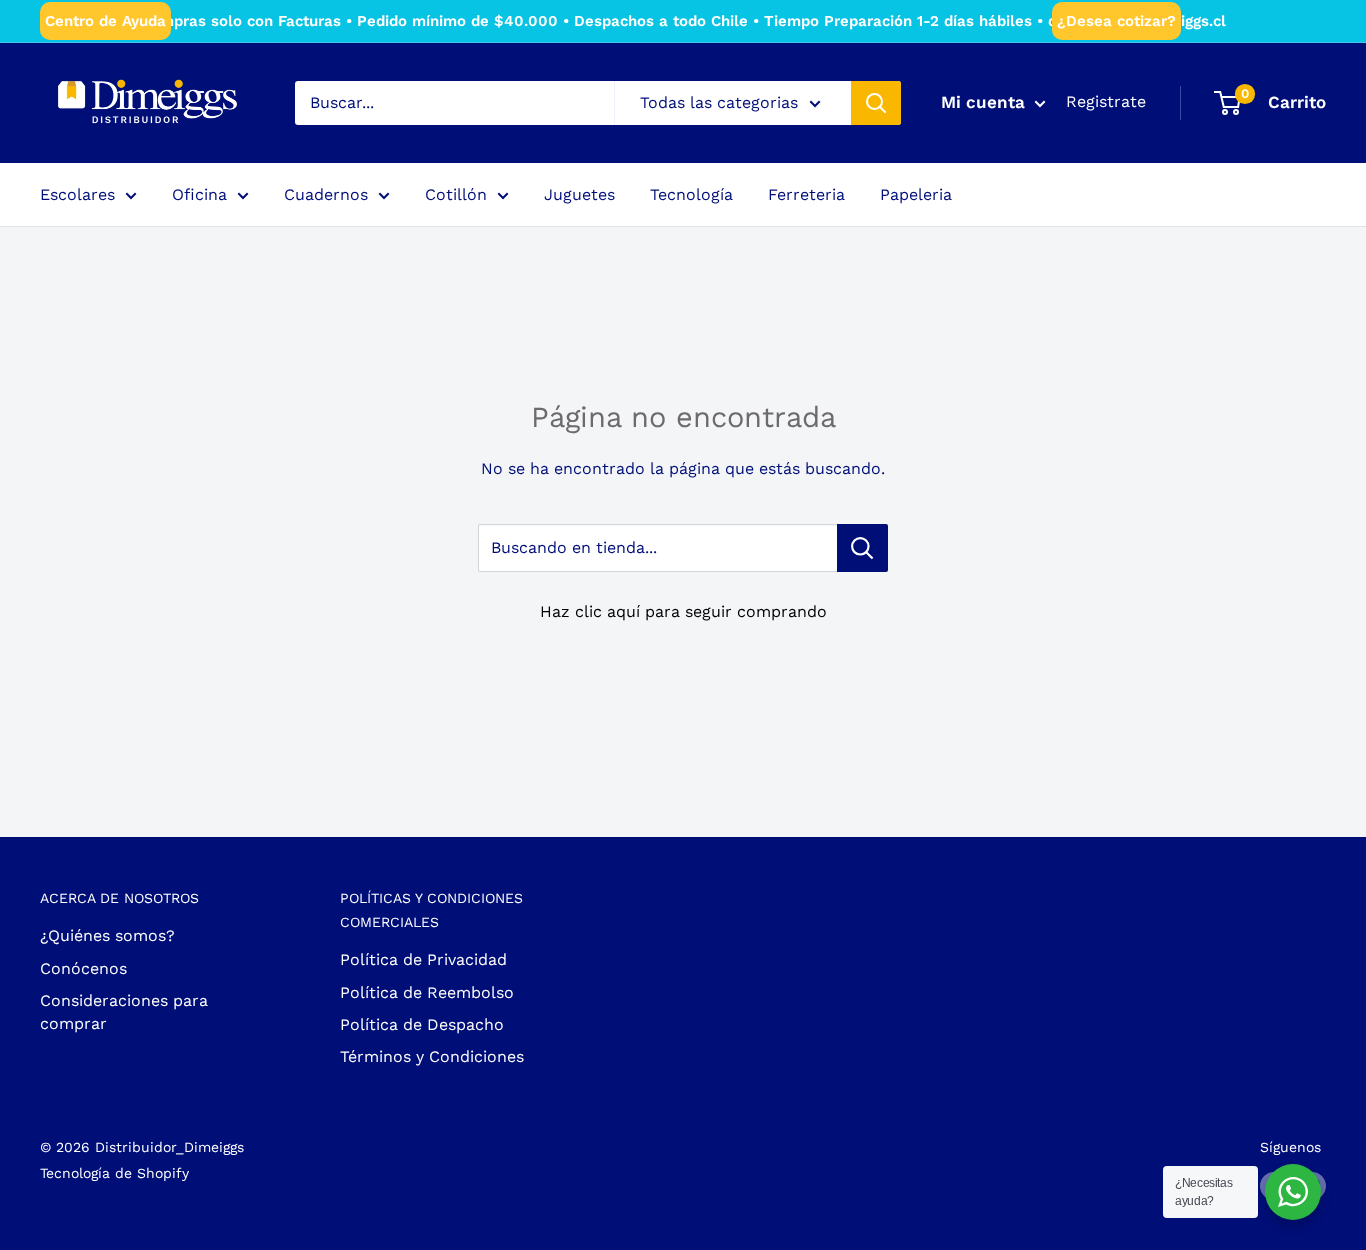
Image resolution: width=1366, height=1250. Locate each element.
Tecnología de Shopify (114, 1173)
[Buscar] (876, 103)
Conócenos (83, 968)
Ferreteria (806, 194)
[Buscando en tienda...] (862, 548)
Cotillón (456, 194)
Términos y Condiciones (432, 1056)
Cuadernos (326, 194)
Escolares (77, 194)
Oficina (199, 194)
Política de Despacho (422, 1024)
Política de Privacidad (423, 959)
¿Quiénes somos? (107, 935)
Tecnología (691, 194)
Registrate (1106, 101)
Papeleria (916, 194)
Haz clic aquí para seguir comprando (683, 611)
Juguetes (579, 194)
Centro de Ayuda (105, 21)
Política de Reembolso (427, 992)
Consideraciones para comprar (124, 1011)
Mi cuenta (985, 102)
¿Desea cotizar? (1116, 21)
